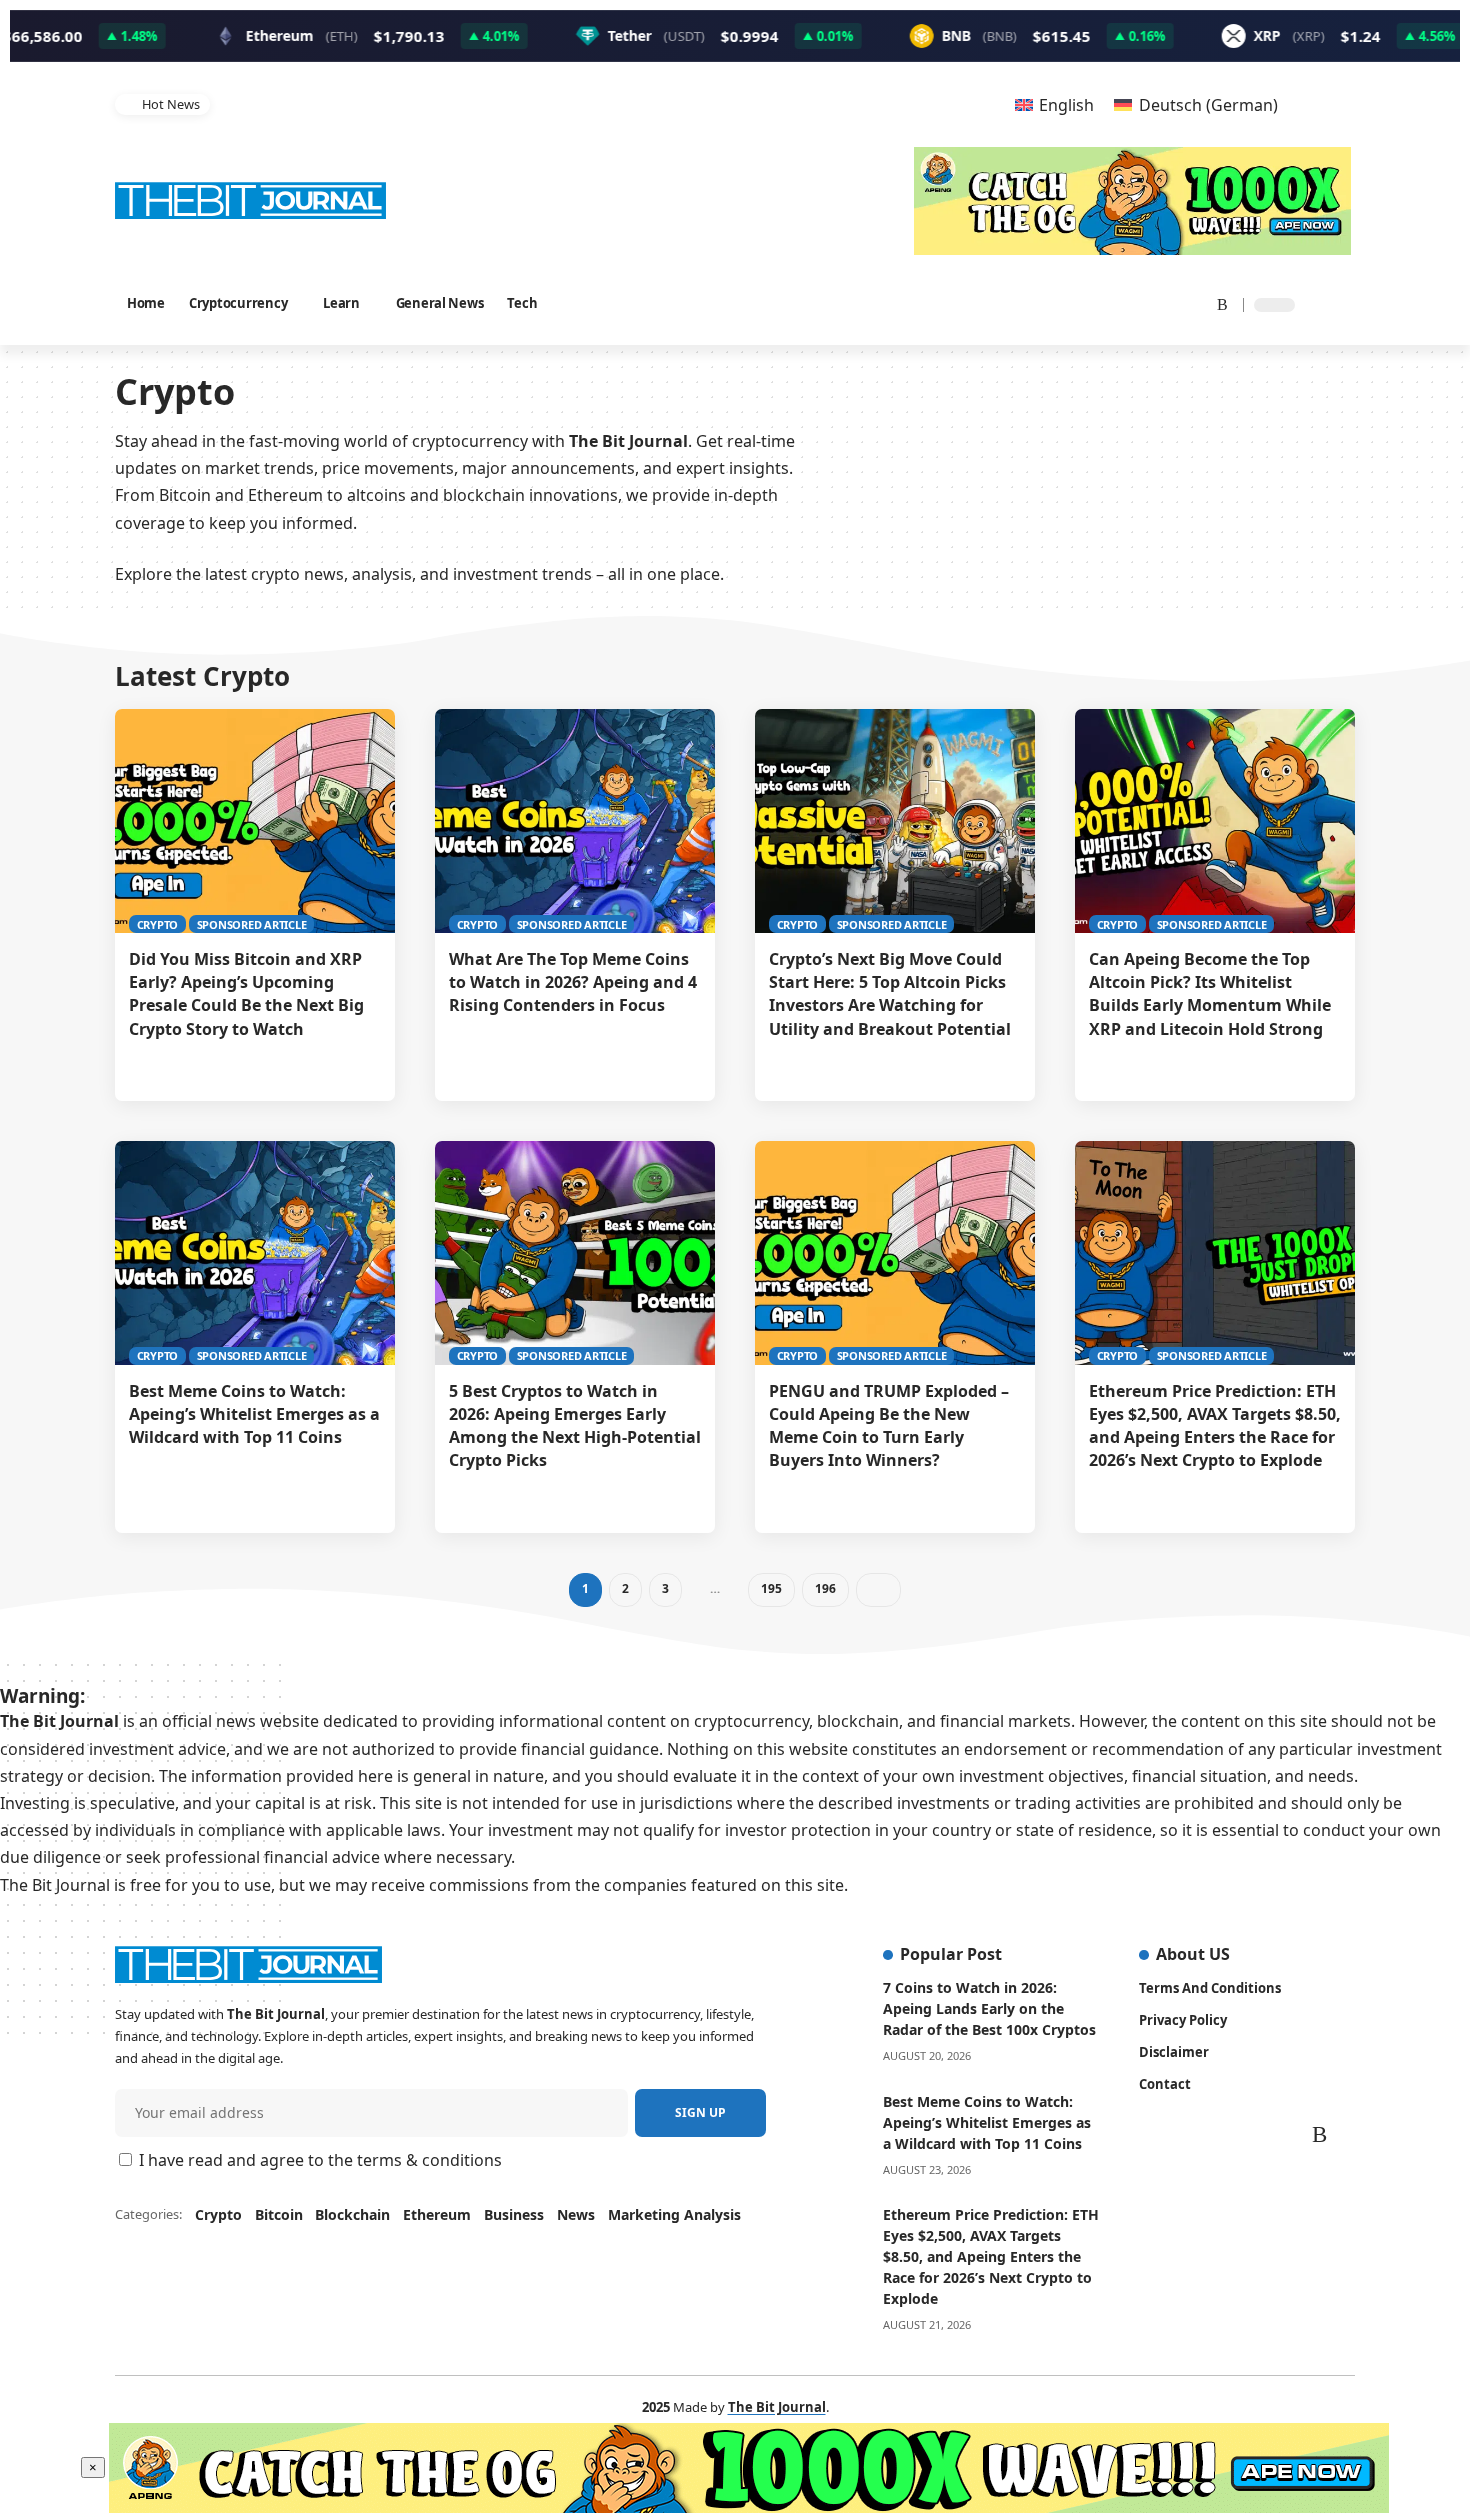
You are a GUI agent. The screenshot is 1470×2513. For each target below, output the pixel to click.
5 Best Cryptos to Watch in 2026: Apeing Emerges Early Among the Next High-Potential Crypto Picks (575, 1426)
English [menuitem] (1066, 105)
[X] (1090, 303)
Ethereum (437, 2214)
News (576, 2214)
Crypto (158, 924)
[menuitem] (1054, 104)
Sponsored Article (252, 924)
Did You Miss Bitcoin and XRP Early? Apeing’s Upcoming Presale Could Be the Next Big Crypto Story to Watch (246, 994)
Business (514, 2214)
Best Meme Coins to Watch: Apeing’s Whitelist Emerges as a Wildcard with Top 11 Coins (254, 1414)
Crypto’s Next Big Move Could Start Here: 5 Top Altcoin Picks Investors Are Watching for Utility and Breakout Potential (570, 103)
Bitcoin (279, 2214)
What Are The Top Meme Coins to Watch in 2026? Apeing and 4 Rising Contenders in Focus (573, 982)
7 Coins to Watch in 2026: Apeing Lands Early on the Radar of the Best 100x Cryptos (989, 2008)
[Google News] (1117, 303)
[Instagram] (1143, 303)
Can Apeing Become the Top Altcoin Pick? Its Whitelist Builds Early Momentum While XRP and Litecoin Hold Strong (1210, 994)
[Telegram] (1191, 303)
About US (1193, 1954)
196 (824, 1588)
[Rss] (1216, 303)
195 (770, 1588)
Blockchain (352, 2214)
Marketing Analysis (674, 2214)
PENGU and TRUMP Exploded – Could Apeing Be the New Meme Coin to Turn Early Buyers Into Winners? (889, 1426)
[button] (956, 104)
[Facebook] (1067, 303)
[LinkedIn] (1167, 303)
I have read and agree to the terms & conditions (320, 2160)
